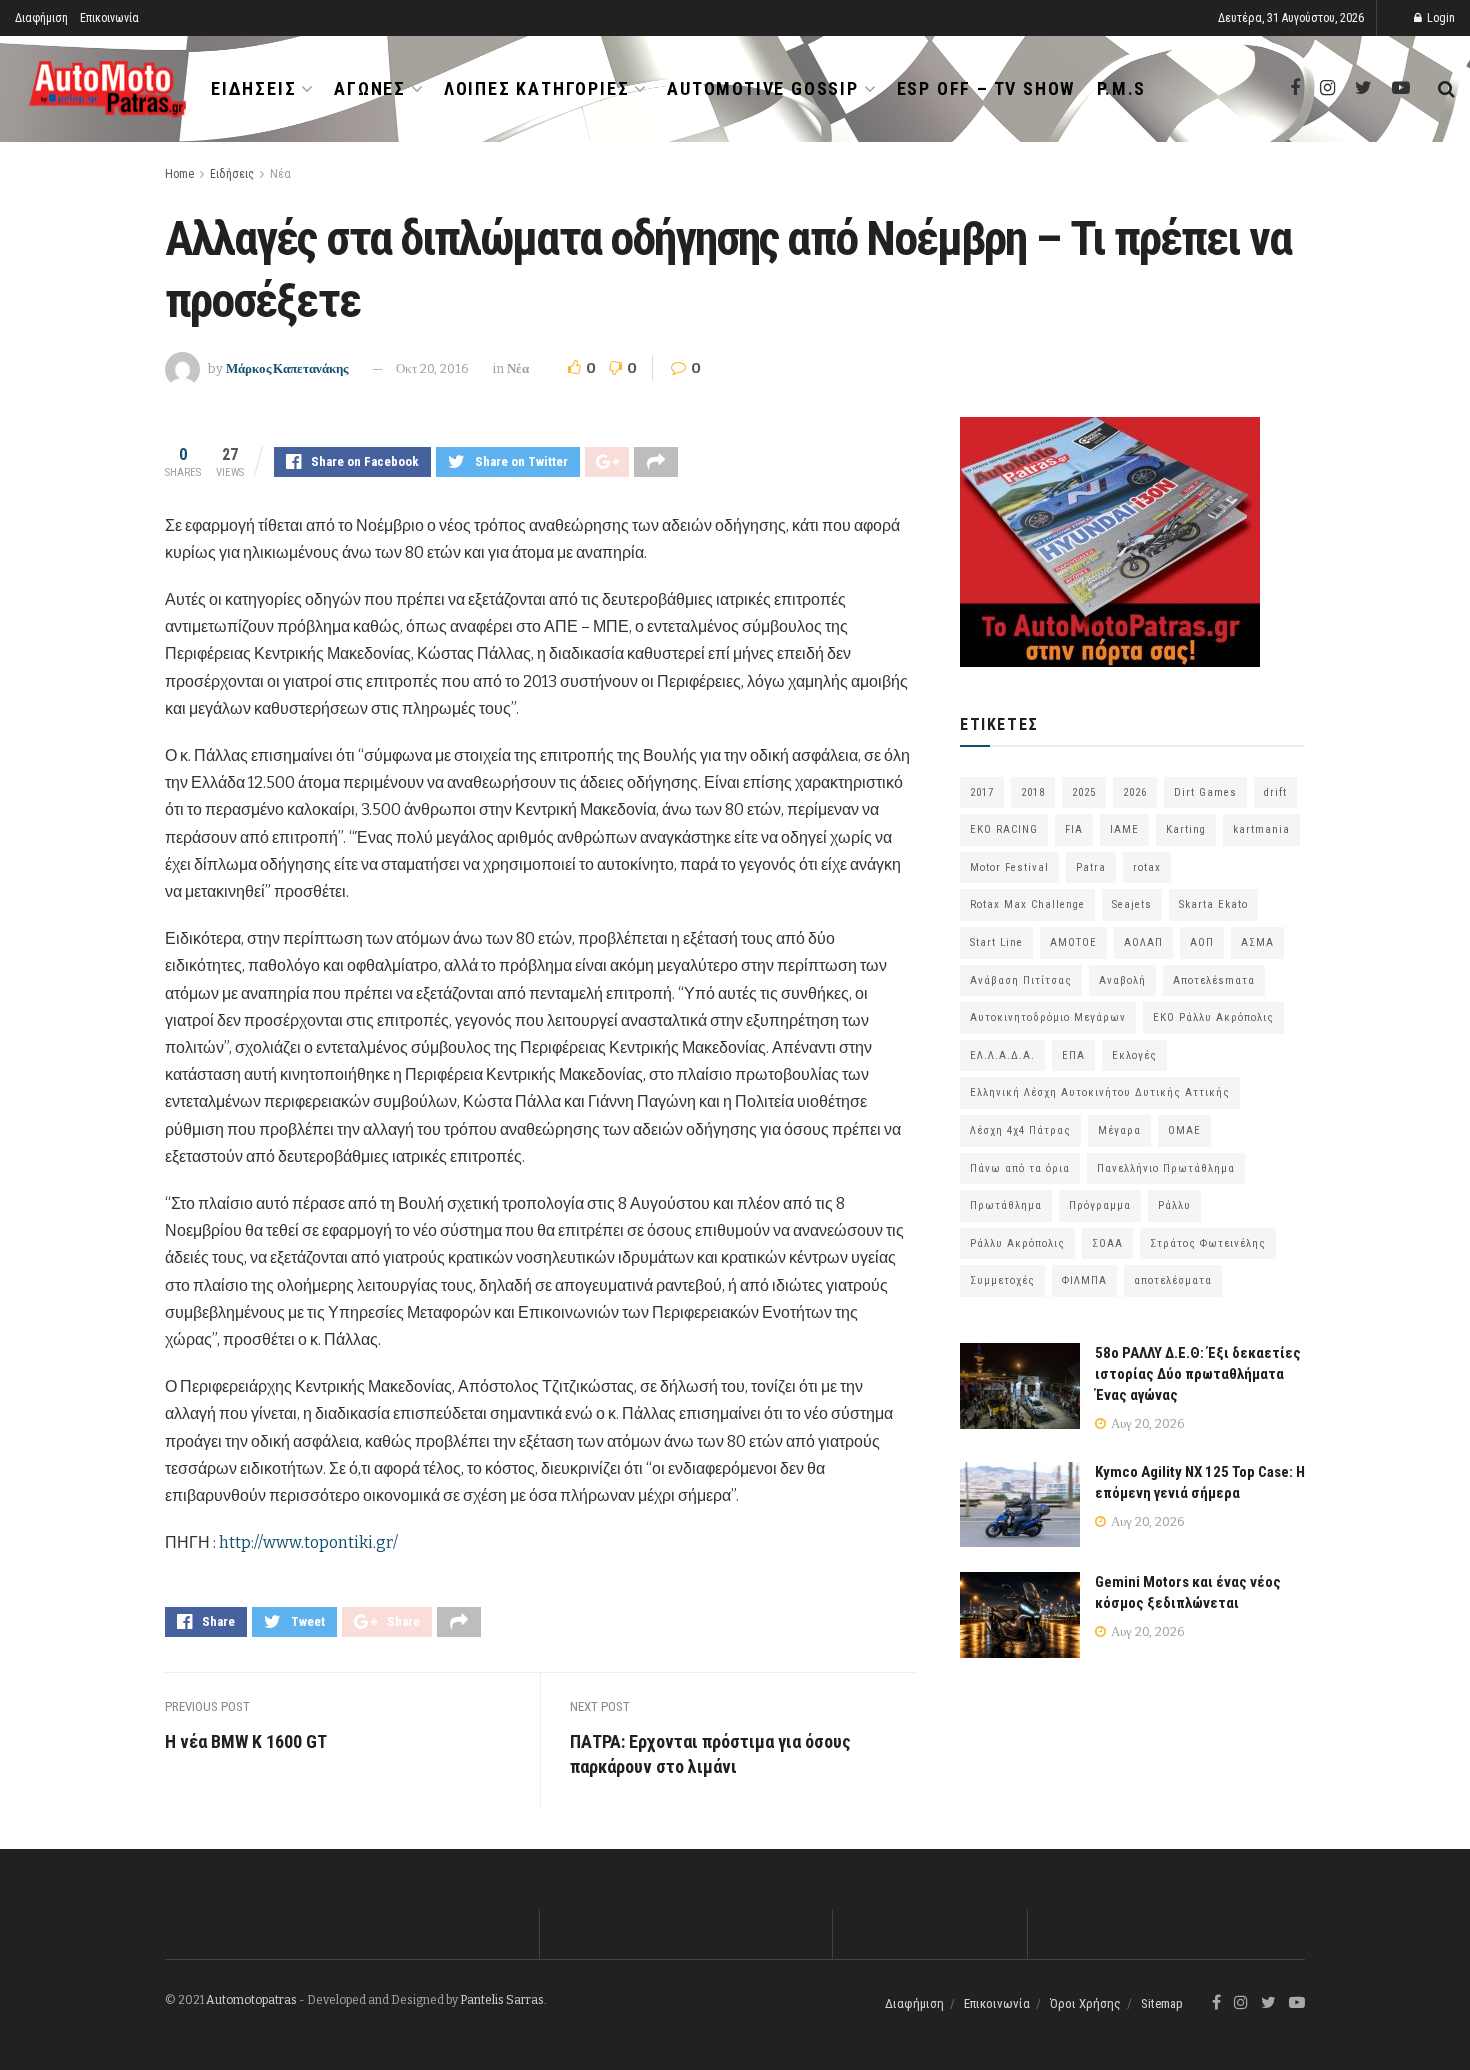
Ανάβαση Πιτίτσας (1021, 980)
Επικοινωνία (109, 18)
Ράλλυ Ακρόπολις (1017, 1243)
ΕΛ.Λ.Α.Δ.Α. (1002, 1055)
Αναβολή (1122, 980)
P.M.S (1121, 88)
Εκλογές (1134, 1055)
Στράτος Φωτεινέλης (1208, 1243)
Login (1439, 18)
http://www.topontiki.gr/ (308, 1542)
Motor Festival (1009, 867)
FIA (1074, 829)
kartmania (1261, 829)
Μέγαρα (1119, 1130)
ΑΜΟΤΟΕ (1073, 942)
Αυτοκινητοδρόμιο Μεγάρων (1048, 1017)
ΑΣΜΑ (1257, 942)
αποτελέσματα (1173, 1280)
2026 (1135, 792)
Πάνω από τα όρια (1020, 1168)
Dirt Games (1205, 792)
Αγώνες (370, 88)
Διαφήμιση (41, 18)
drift (1275, 792)
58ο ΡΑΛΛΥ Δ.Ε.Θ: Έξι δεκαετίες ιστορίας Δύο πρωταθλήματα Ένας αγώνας (1198, 1374)
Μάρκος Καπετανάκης (287, 368)
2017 (982, 792)
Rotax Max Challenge (1027, 904)
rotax (1147, 867)
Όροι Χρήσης (1085, 2003)
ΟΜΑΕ (1184, 1130)
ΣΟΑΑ (1107, 1243)
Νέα (280, 174)
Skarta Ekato (1213, 904)
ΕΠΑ (1073, 1055)
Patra (1091, 867)
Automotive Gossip (763, 88)
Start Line (996, 942)
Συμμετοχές (1002, 1280)
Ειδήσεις (253, 88)
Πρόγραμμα (1100, 1205)
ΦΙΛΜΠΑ (1084, 1280)
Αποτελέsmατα (1214, 980)
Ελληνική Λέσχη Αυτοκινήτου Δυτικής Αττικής (1100, 1092)
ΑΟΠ (1202, 942)
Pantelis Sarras (502, 2000)
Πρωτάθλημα (1006, 1205)
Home (179, 174)
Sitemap (1162, 2003)
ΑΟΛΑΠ (1143, 942)
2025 (1084, 792)
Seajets (1132, 904)
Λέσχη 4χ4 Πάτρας (1020, 1130)
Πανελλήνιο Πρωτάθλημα (1166, 1168)
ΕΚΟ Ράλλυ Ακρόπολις (1213, 1017)
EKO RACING (1004, 829)
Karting (1186, 829)
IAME (1124, 829)
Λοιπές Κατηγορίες (537, 88)
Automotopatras (251, 2000)
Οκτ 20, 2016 (432, 368)
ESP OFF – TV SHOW (986, 88)
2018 (1033, 792)
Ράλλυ (1174, 1205)
